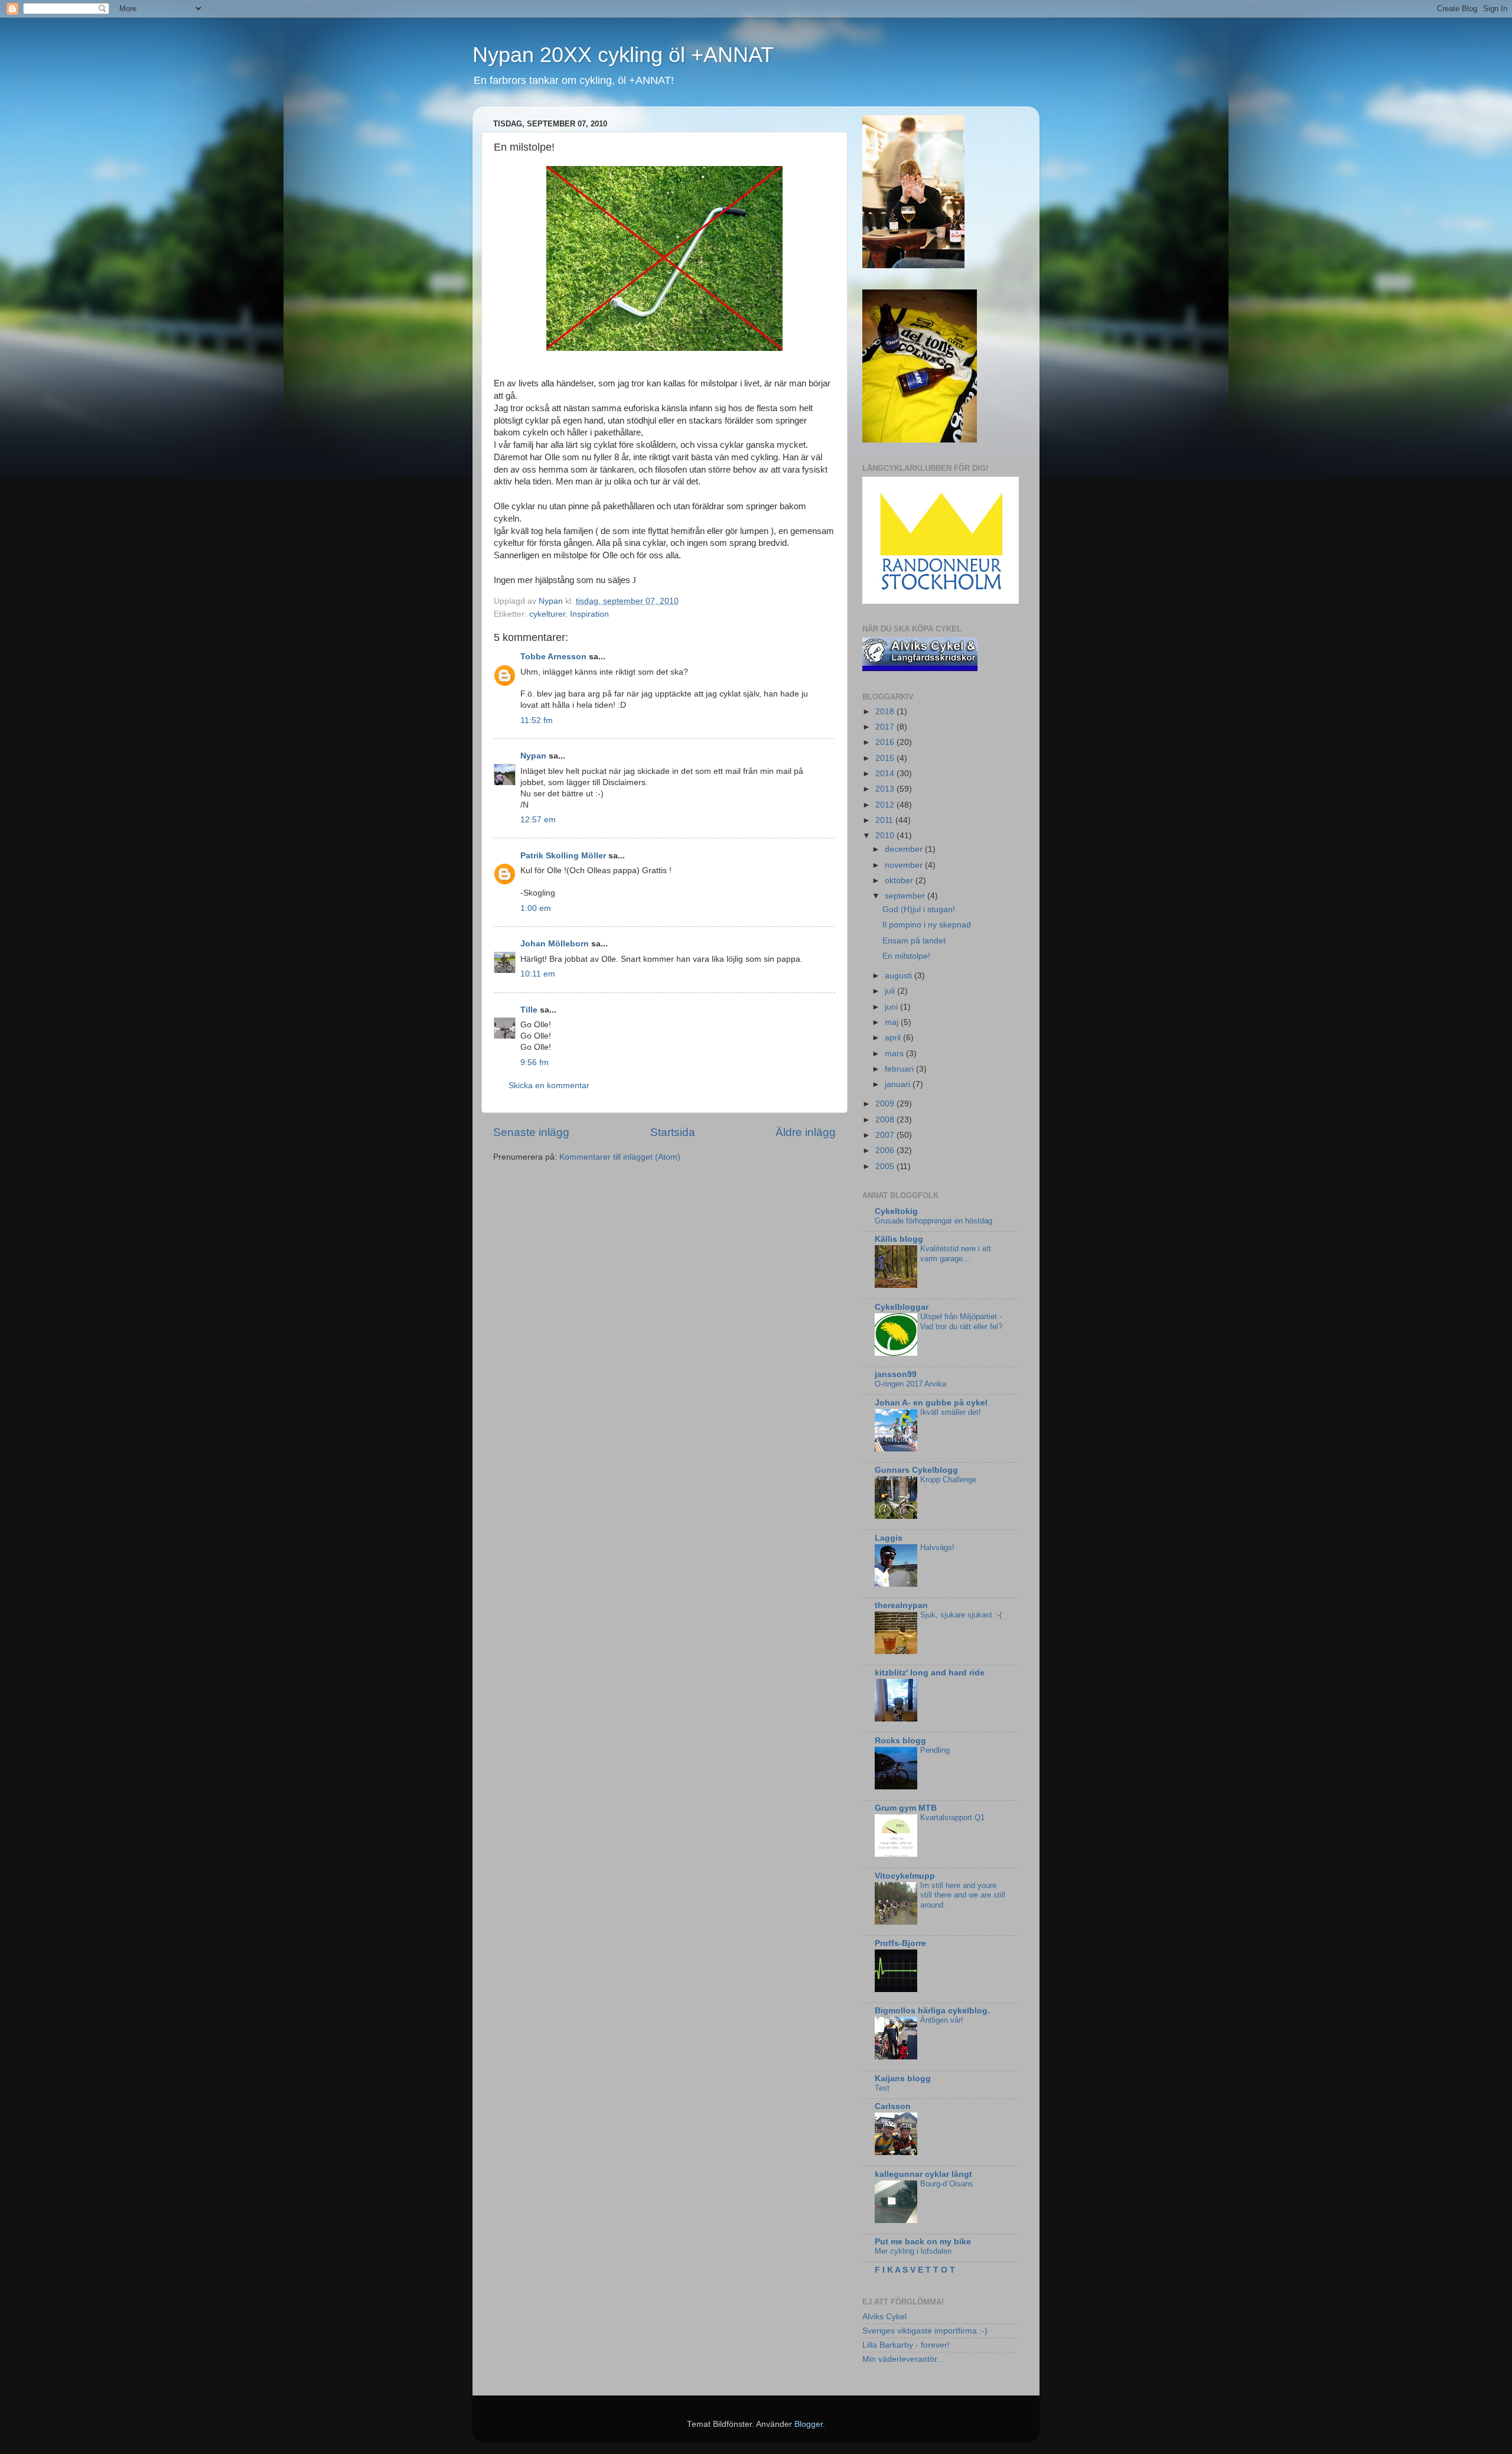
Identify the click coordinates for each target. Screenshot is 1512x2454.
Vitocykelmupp (905, 1876)
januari (899, 1084)
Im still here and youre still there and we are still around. (963, 1895)
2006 (886, 1150)
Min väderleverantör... (903, 2359)
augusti (900, 976)
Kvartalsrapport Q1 (952, 1817)
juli (891, 991)
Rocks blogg (900, 1741)
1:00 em (536, 908)
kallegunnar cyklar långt (923, 2174)
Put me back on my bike (923, 2242)
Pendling (935, 1750)
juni (892, 1007)
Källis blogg (899, 1239)
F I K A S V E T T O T (915, 2270)
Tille (529, 1010)
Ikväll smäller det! (951, 1412)
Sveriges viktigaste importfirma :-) (925, 2331)
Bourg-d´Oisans (947, 2184)
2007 (886, 1135)
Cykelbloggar (902, 1307)
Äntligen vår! (942, 2020)
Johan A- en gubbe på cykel (931, 1403)
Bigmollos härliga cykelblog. (932, 2011)
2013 (886, 789)
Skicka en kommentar (549, 1086)
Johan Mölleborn (555, 944)
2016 (886, 742)
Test (882, 2088)
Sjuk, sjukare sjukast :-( (961, 1615)
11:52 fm (537, 720)
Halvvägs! (937, 1547)
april (894, 1038)
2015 (886, 758)
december (905, 849)
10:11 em (538, 974)
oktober (900, 881)
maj (893, 1022)
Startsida (673, 1132)
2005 (886, 1166)
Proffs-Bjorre (900, 1943)
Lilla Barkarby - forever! (906, 2345)
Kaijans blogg (903, 2079)
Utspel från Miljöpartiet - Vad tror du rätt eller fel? (961, 1322)
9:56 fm (535, 1062)
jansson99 (896, 1374)
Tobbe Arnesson (553, 657)
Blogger (809, 2424)
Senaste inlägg (531, 1132)
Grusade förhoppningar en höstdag (933, 1221)
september (906, 896)
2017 (886, 727)
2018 (886, 712)
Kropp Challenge (948, 1480)
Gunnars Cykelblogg (916, 1470)
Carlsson (893, 2106)
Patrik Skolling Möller (563, 856)
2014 (886, 774)
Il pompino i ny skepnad (927, 925)
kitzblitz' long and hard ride (930, 1673)
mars (895, 1054)
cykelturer (547, 614)
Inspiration (589, 614)
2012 (886, 805)
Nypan (533, 756)
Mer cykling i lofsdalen (913, 2251)
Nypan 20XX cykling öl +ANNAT (623, 55)
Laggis (889, 1538)
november (905, 865)
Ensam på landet (914, 941)
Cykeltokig (896, 1211)
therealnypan (901, 1605)
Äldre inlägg (806, 1132)
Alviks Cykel (884, 2317)
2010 (886, 836)
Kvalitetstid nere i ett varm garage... (956, 1254)
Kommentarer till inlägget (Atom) (620, 1157)
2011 (885, 820)
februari (900, 1069)
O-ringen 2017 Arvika (910, 1384)
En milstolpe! (906, 956)
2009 (886, 1104)
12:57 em (538, 820)
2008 (886, 1120)
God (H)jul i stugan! (919, 909)
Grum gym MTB (906, 1808)
